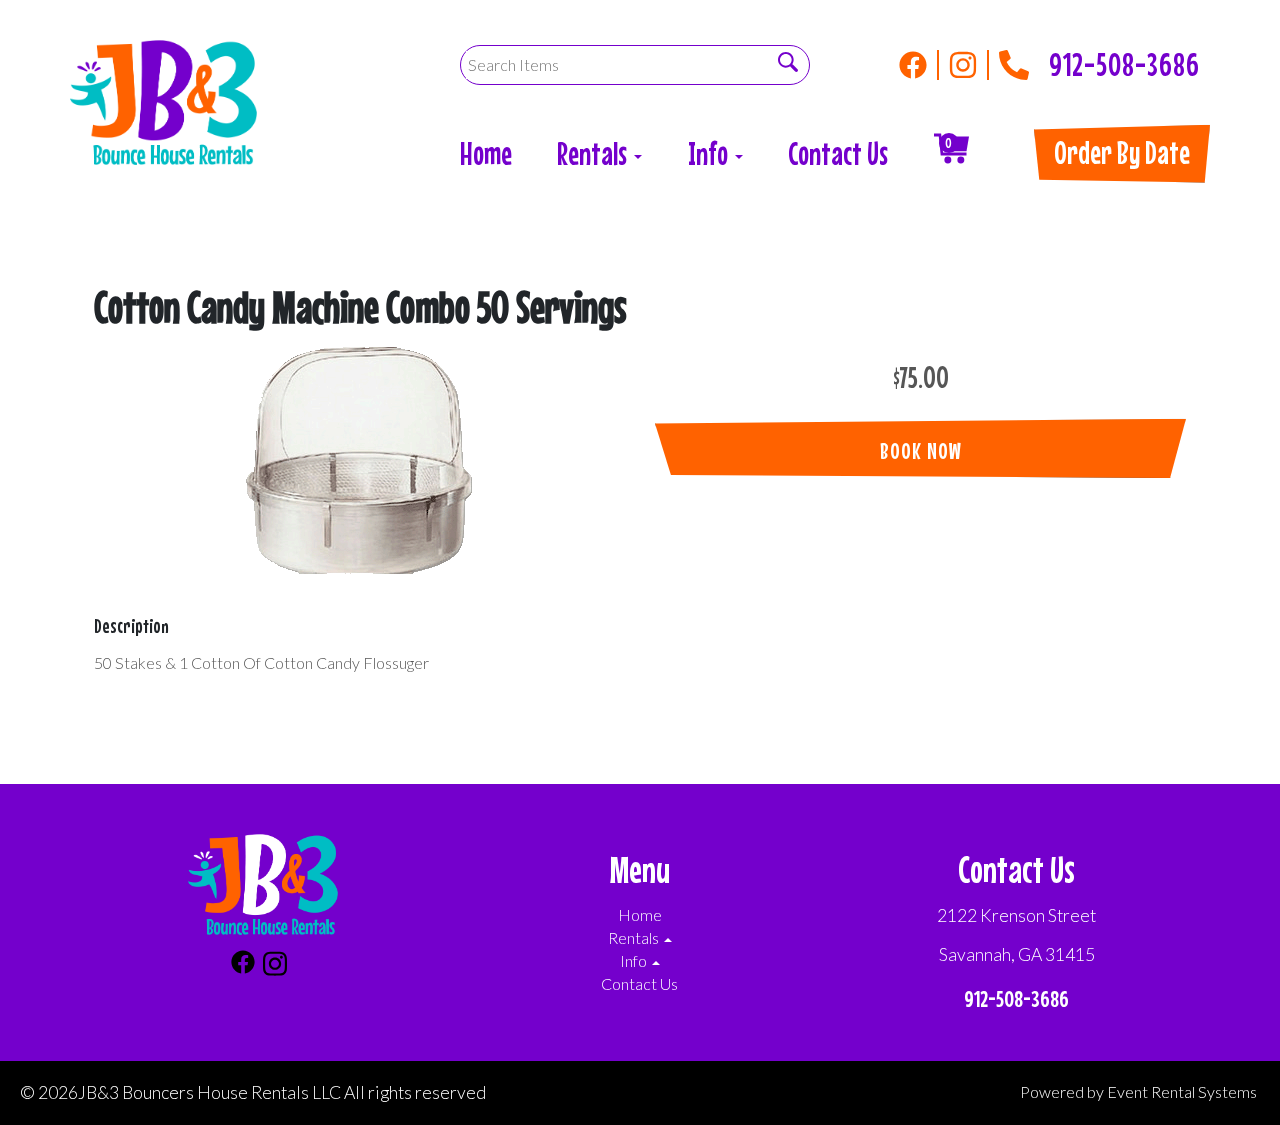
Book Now (921, 450)
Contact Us (838, 153)
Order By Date (1122, 152)
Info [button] (710, 153)
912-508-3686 (1124, 59)
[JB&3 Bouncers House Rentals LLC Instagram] (969, 65)
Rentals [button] (594, 153)
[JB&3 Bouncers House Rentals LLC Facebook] (919, 65)
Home (486, 153)
